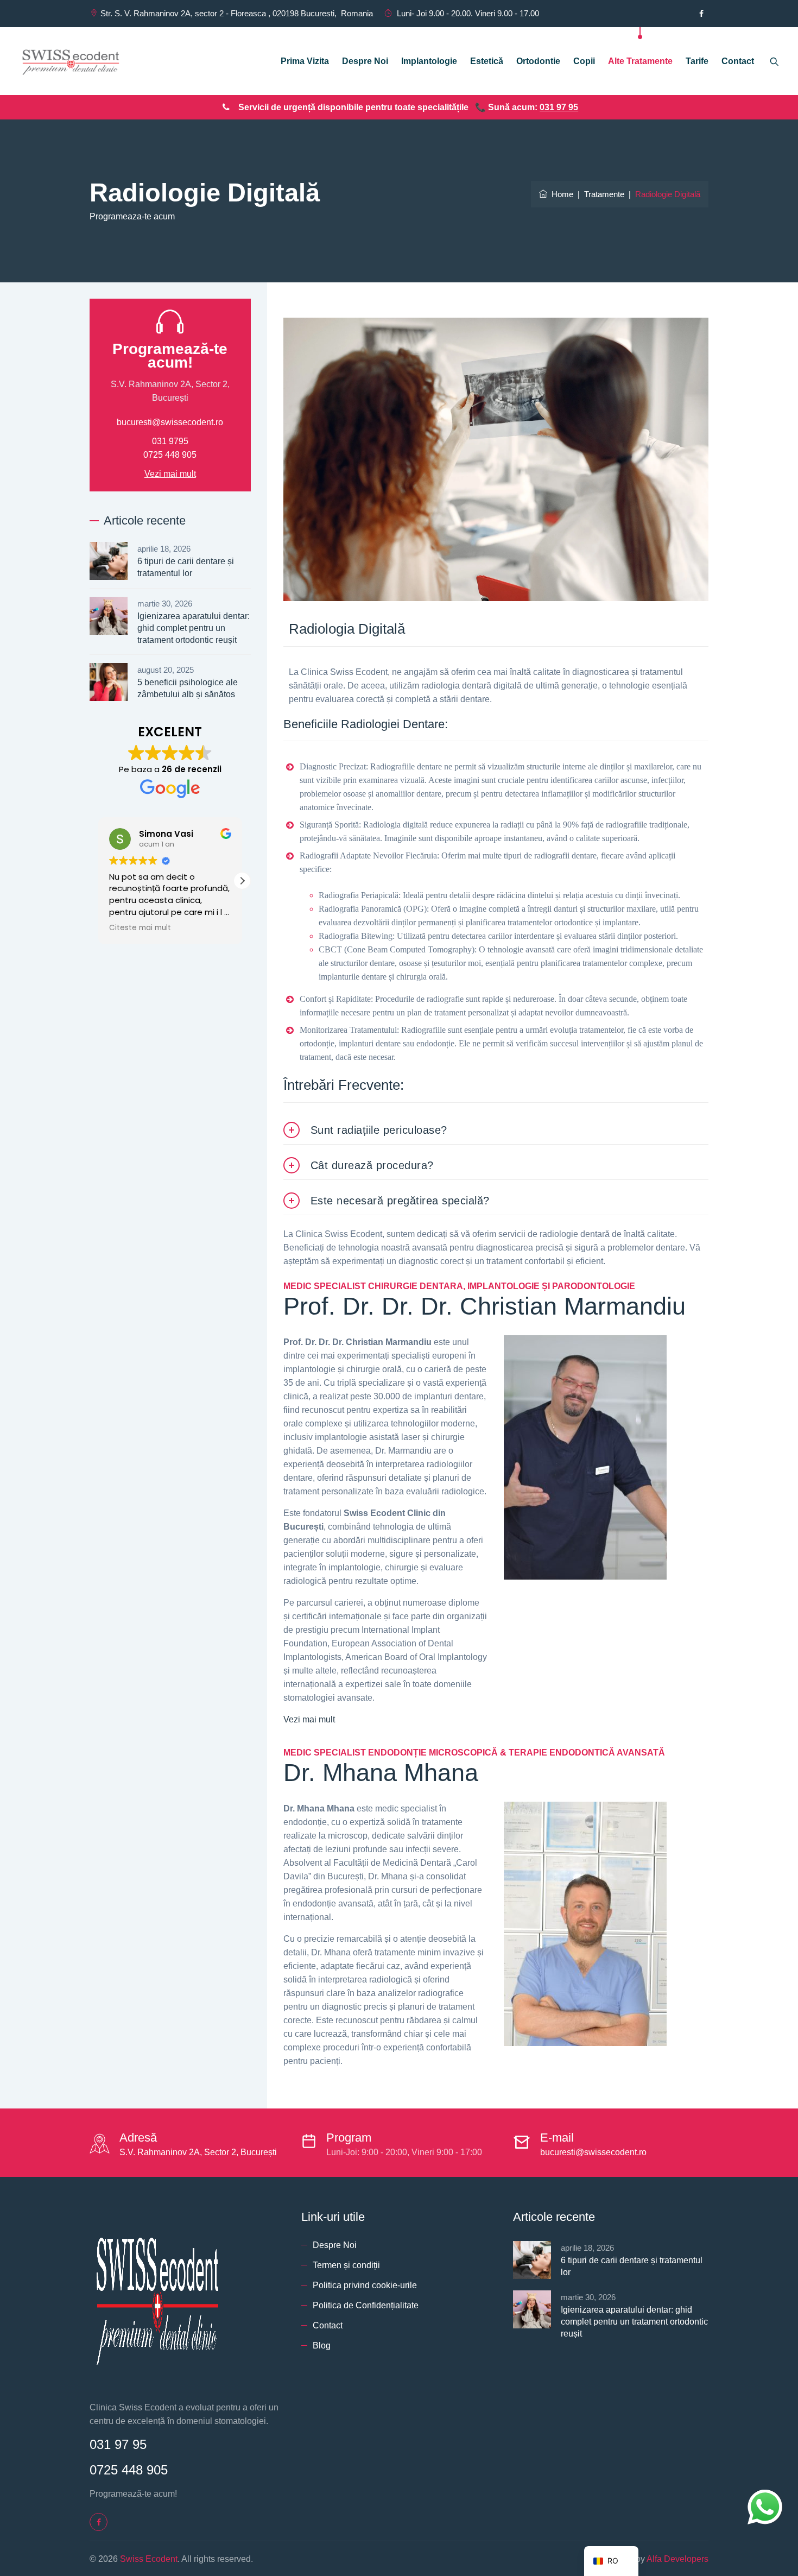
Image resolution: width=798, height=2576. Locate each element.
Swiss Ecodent (149, 2559)
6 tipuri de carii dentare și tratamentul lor (186, 567)
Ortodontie (538, 61)
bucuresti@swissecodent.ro (170, 422)
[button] (242, 881)
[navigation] (611, 2561)
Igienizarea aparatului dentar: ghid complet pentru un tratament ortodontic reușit (194, 628)
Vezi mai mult (309, 1719)
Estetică (487, 61)
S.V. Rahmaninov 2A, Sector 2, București (198, 2152)
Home (560, 194)
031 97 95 (559, 107)
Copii (584, 61)
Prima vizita (305, 61)
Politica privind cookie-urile (365, 2285)
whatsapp (765, 2496)
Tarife (697, 61)
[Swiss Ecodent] (71, 61)
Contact (738, 61)
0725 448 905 (170, 455)
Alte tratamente (640, 61)
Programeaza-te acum (132, 216)
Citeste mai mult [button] (140, 928)
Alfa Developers (677, 2559)
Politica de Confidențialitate (366, 2305)
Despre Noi (365, 61)
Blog (322, 2345)
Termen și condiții (346, 2265)
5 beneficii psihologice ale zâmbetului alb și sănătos (188, 688)
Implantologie (429, 61)
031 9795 (170, 441)
